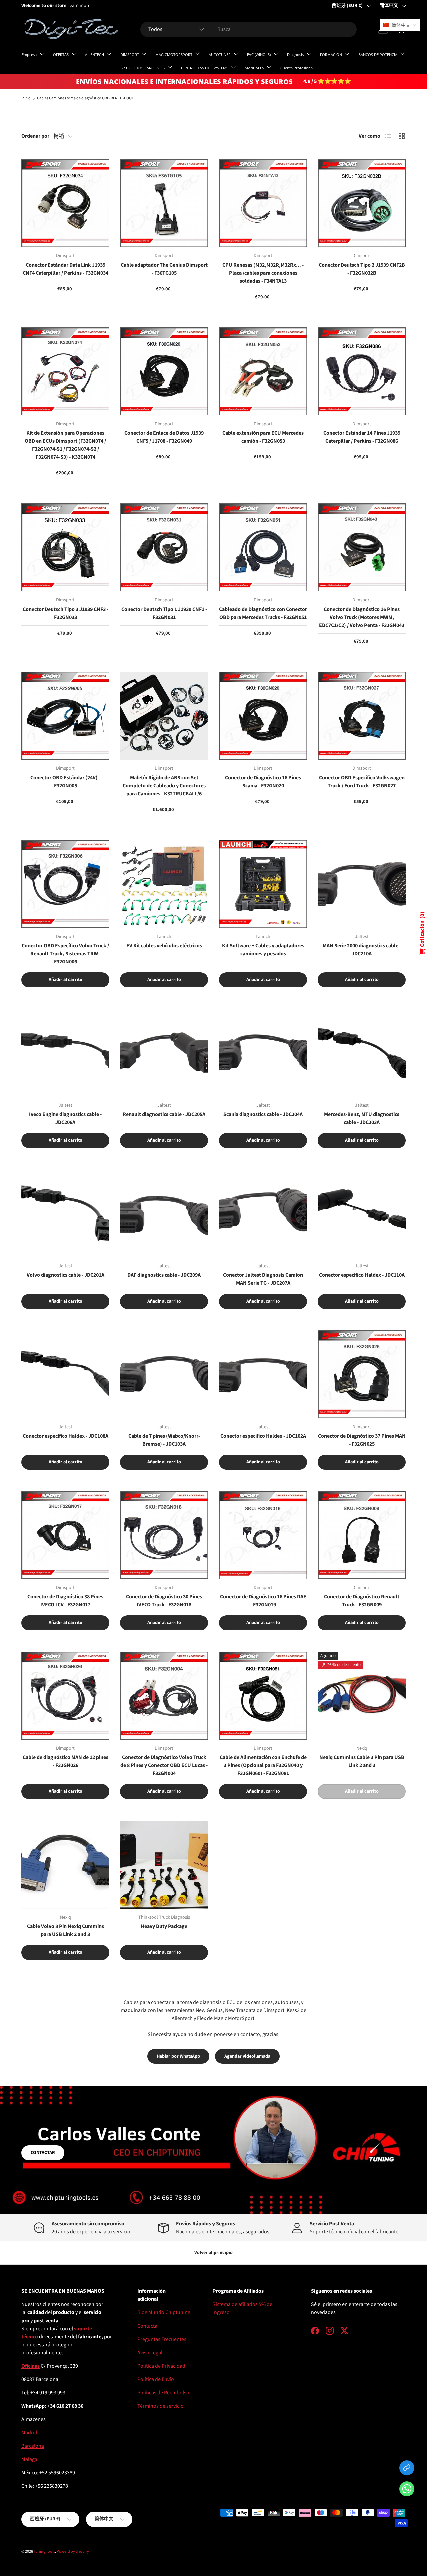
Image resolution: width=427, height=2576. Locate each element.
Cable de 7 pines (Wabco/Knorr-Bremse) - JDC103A (164, 1440)
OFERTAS (61, 55)
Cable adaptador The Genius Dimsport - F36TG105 (164, 269)
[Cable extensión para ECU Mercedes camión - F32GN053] (263, 371)
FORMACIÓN (331, 55)
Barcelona (33, 2446)
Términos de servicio (161, 2406)
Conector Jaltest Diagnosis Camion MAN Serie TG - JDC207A (263, 1279)
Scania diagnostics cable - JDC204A (263, 1114)
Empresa (29, 55)
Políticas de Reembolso (163, 2393)
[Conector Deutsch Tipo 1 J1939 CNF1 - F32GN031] (164, 547)
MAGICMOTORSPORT (174, 55)
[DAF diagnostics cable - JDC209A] (164, 1213)
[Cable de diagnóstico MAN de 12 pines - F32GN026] (65, 1696)
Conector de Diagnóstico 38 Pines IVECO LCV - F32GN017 (65, 1601)
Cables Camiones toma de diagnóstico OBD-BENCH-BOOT (85, 98)
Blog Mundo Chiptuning (164, 2312)
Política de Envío (156, 2379)
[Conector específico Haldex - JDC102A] (263, 1374)
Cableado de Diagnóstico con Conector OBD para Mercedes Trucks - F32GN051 (263, 613)
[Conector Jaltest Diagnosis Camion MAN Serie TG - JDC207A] (263, 1213)
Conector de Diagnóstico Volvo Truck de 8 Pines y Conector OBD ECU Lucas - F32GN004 (164, 1765)
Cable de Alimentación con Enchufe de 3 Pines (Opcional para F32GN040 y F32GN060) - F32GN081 (263, 1765)
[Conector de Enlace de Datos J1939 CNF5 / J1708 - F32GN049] (164, 371)
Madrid (29, 2433)
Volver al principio (213, 2253)
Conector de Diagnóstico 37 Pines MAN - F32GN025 (362, 1440)
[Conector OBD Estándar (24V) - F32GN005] (65, 716)
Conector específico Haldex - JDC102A (263, 1436)
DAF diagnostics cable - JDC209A (164, 1275)
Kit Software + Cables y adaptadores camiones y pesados (263, 950)
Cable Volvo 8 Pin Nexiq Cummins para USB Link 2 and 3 (66, 1930)
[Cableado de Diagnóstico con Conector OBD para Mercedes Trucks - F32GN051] (263, 547)
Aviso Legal (150, 2353)
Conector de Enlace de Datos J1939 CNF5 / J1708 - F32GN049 (164, 437)
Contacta (147, 2326)
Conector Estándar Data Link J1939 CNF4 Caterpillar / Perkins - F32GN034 (66, 269)
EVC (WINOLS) (259, 55)
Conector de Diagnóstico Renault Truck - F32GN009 (362, 1601)
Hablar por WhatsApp (178, 2056)
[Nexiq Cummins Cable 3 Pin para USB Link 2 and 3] (362, 1696)
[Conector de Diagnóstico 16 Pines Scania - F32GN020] (263, 716)
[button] (407, 2490)
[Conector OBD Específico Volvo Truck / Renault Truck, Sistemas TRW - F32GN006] (65, 884)
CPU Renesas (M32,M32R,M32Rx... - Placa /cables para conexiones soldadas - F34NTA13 (263, 273)
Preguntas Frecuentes (162, 2339)
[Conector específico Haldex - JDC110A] (362, 1213)
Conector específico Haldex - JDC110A (362, 1275)
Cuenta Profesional (297, 68)
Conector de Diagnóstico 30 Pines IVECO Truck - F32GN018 (164, 1601)
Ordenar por (35, 136)
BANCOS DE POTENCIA (378, 55)
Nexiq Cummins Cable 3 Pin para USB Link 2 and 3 (362, 1761)
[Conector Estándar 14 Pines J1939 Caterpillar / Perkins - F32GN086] (362, 371)
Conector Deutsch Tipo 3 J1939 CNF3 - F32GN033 (66, 613)
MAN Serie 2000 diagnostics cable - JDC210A (362, 950)
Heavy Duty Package (164, 1926)
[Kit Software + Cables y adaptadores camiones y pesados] (263, 884)
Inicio (26, 98)
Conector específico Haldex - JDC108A (66, 1436)
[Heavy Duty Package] (164, 1865)
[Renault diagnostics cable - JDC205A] (164, 1053)
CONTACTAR (43, 2153)
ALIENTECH (95, 55)
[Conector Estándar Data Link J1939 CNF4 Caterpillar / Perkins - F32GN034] (65, 203)
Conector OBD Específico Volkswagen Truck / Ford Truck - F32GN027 (362, 782)
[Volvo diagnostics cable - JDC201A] (65, 1213)
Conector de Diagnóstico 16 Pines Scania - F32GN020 (263, 782)
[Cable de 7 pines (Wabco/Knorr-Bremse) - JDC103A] (164, 1374)
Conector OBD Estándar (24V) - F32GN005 (65, 782)
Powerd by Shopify (73, 2551)
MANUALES (254, 68)
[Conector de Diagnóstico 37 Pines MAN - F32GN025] (362, 1374)
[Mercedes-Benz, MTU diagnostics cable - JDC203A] (362, 1053)
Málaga (29, 2459)
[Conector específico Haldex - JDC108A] (65, 1374)
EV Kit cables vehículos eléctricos (164, 946)
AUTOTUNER (220, 55)
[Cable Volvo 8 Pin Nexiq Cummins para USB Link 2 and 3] (65, 1865)
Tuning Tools (44, 2551)
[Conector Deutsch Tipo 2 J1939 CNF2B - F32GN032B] (362, 203)
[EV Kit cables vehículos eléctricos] (164, 884)
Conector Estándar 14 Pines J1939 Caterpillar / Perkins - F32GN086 (362, 437)
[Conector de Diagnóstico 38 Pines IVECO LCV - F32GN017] (65, 1535)
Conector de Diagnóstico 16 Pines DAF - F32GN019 (263, 1601)
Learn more (79, 6)
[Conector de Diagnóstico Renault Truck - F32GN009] (362, 1535)
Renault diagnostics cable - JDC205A (164, 1114)
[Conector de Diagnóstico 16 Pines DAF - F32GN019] (263, 1535)
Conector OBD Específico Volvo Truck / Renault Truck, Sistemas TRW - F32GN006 (65, 954)
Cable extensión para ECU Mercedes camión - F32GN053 (263, 437)
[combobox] (248, 29)
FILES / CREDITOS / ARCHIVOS (139, 68)
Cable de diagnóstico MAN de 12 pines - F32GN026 (66, 1761)
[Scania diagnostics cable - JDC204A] (263, 1053)
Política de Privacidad (161, 2366)
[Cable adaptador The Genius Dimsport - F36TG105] (164, 203)
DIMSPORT (130, 55)
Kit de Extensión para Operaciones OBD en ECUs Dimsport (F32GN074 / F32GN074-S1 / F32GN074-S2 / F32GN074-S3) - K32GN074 (65, 445)
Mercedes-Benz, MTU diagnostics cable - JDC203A (362, 1118)
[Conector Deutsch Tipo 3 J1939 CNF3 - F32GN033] (65, 547)
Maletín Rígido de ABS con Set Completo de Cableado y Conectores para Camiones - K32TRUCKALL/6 (164, 786)
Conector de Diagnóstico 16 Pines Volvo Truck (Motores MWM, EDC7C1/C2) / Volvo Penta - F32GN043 (362, 617)
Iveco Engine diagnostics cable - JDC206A (65, 1118)
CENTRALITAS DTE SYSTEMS (205, 68)
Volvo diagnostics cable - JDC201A (66, 1275)
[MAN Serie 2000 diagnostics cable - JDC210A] (362, 884)
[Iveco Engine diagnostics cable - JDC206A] (65, 1053)
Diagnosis (295, 55)
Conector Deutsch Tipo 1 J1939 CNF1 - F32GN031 (164, 613)
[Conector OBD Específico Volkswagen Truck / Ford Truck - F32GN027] (362, 716)
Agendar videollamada (247, 2056)
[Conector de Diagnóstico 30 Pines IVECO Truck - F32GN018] (164, 1535)
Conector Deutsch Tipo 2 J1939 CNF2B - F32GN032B (362, 269)
